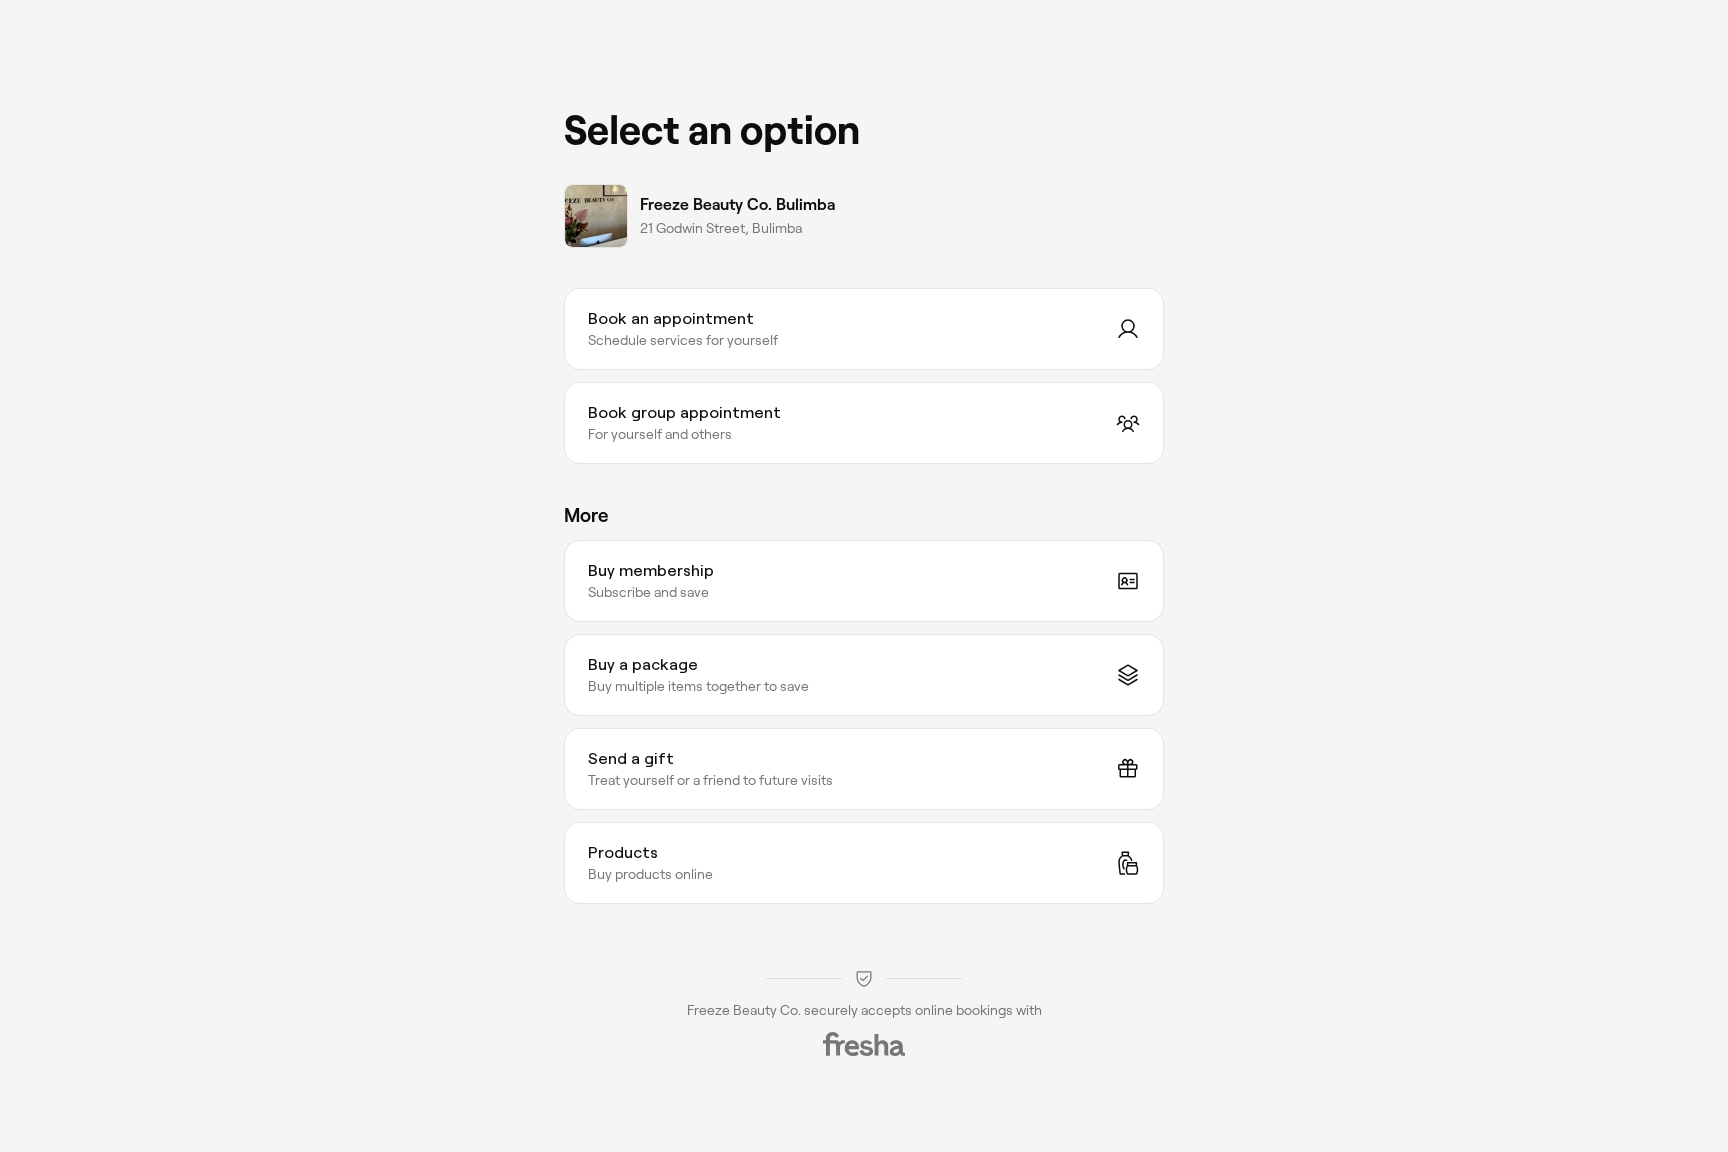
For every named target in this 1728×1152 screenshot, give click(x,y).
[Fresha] (864, 1044)
